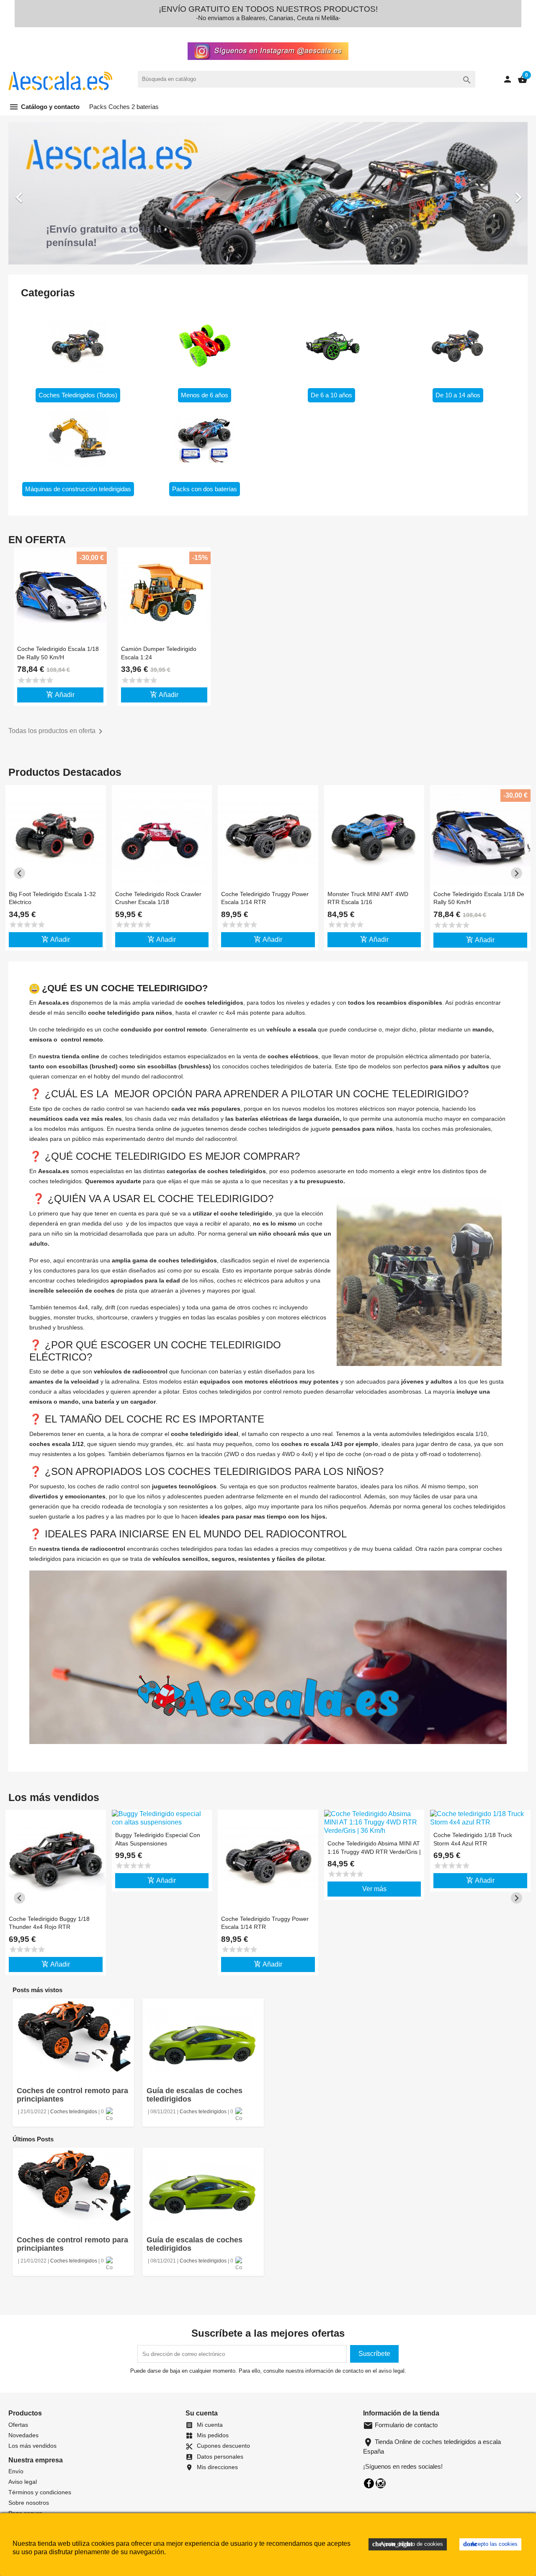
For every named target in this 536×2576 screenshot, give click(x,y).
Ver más (374, 1889)
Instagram (381, 2483)
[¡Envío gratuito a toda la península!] (268, 201)
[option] (268, 193)
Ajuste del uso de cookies (408, 2544)
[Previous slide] (19, 873)
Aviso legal (23, 2482)
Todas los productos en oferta (57, 731)
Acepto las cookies (490, 2544)
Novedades (23, 2435)
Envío (16, 2471)
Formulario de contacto (400, 2425)
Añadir (60, 695)
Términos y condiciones (40, 2492)
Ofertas (18, 2425)
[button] (47, 193)
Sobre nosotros (29, 2503)
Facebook (369, 2483)
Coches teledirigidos (74, 2112)
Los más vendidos (32, 2446)
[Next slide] (517, 873)
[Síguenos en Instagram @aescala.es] (268, 49)
